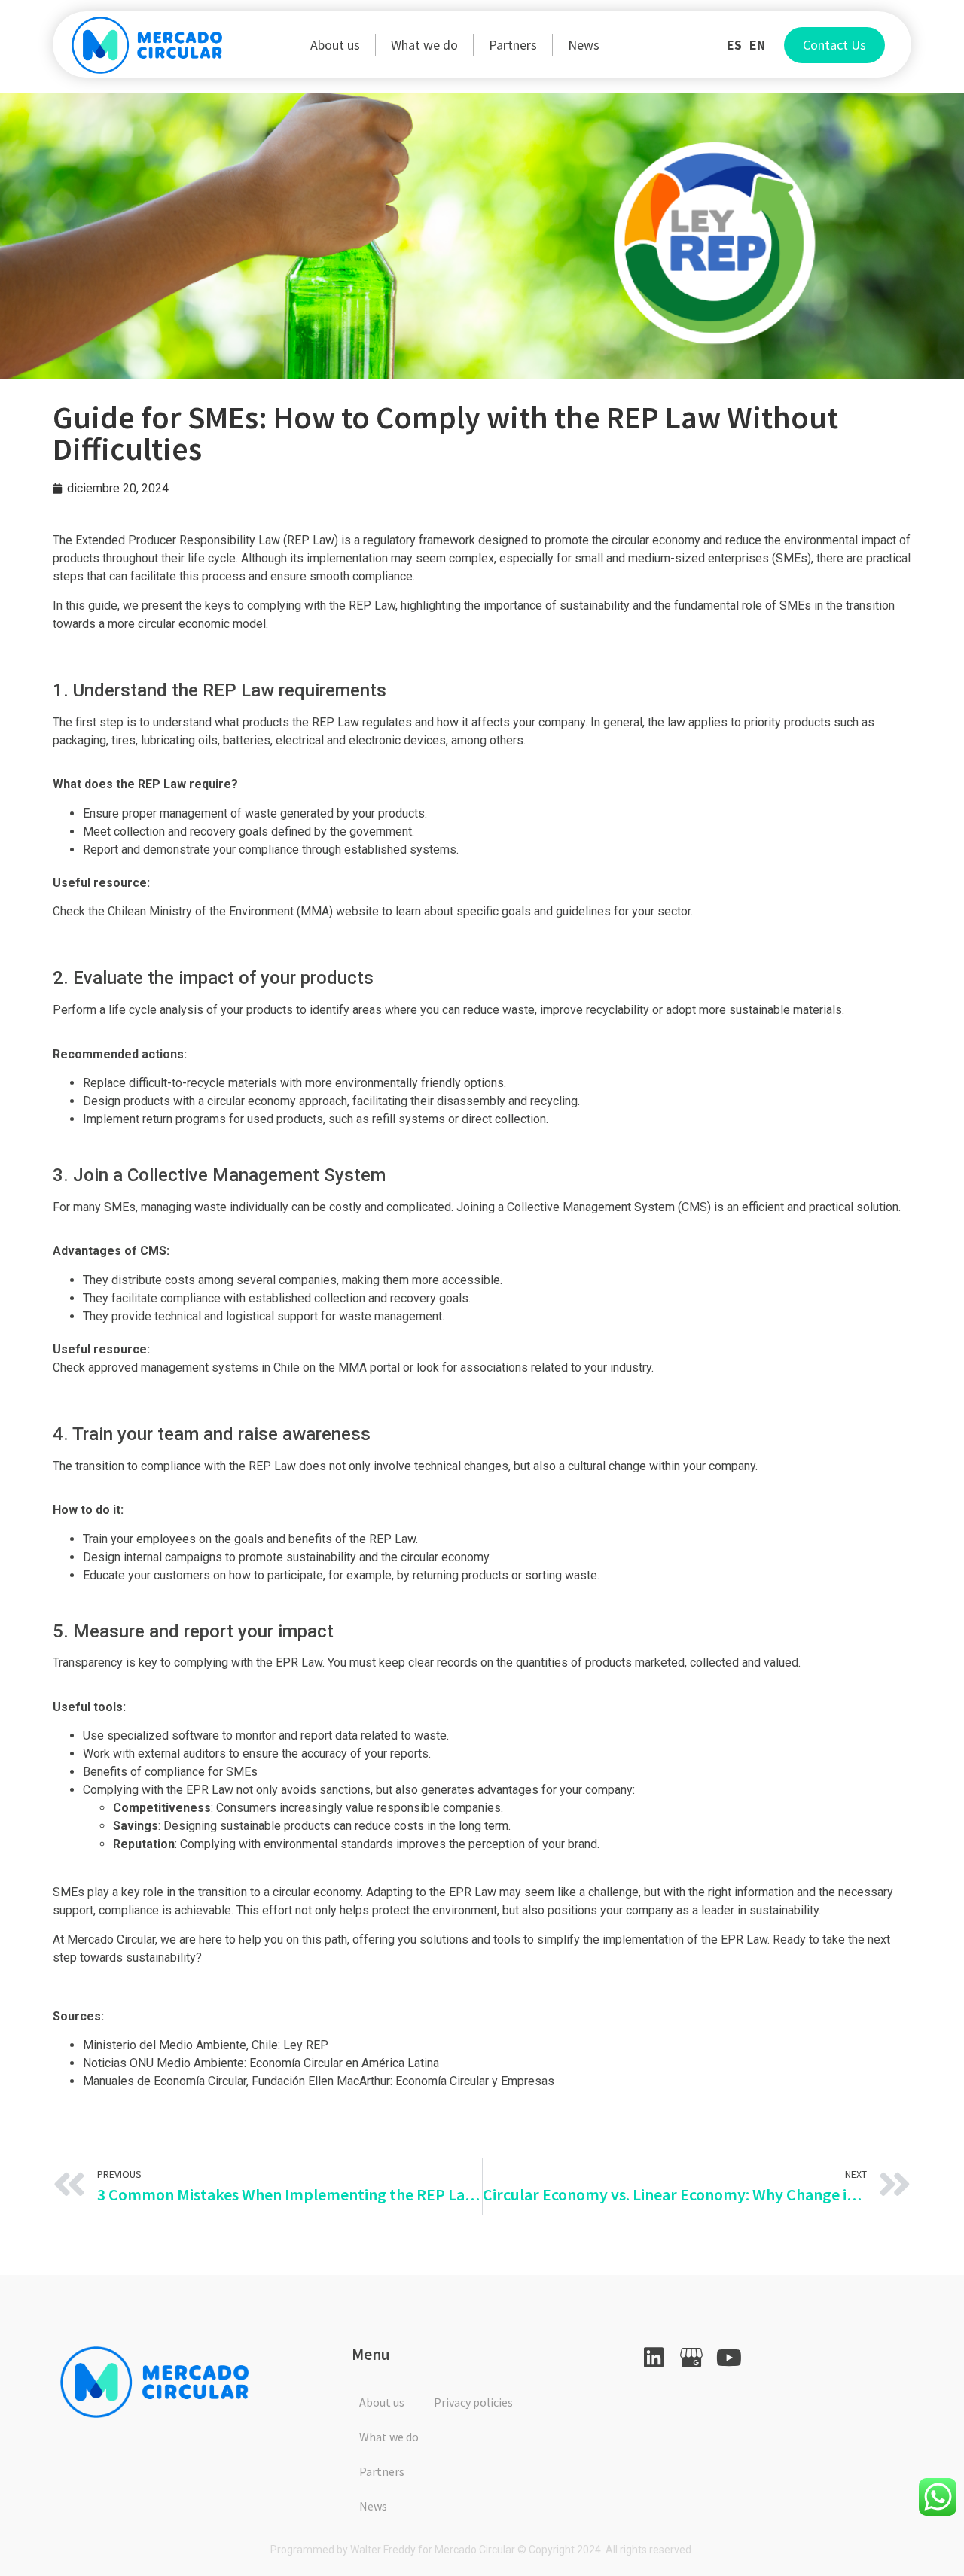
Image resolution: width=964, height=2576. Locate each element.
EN (757, 45)
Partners (513, 45)
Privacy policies (473, 2402)
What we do (424, 45)
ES (734, 45)
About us (335, 45)
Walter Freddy (383, 2550)
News (584, 45)
